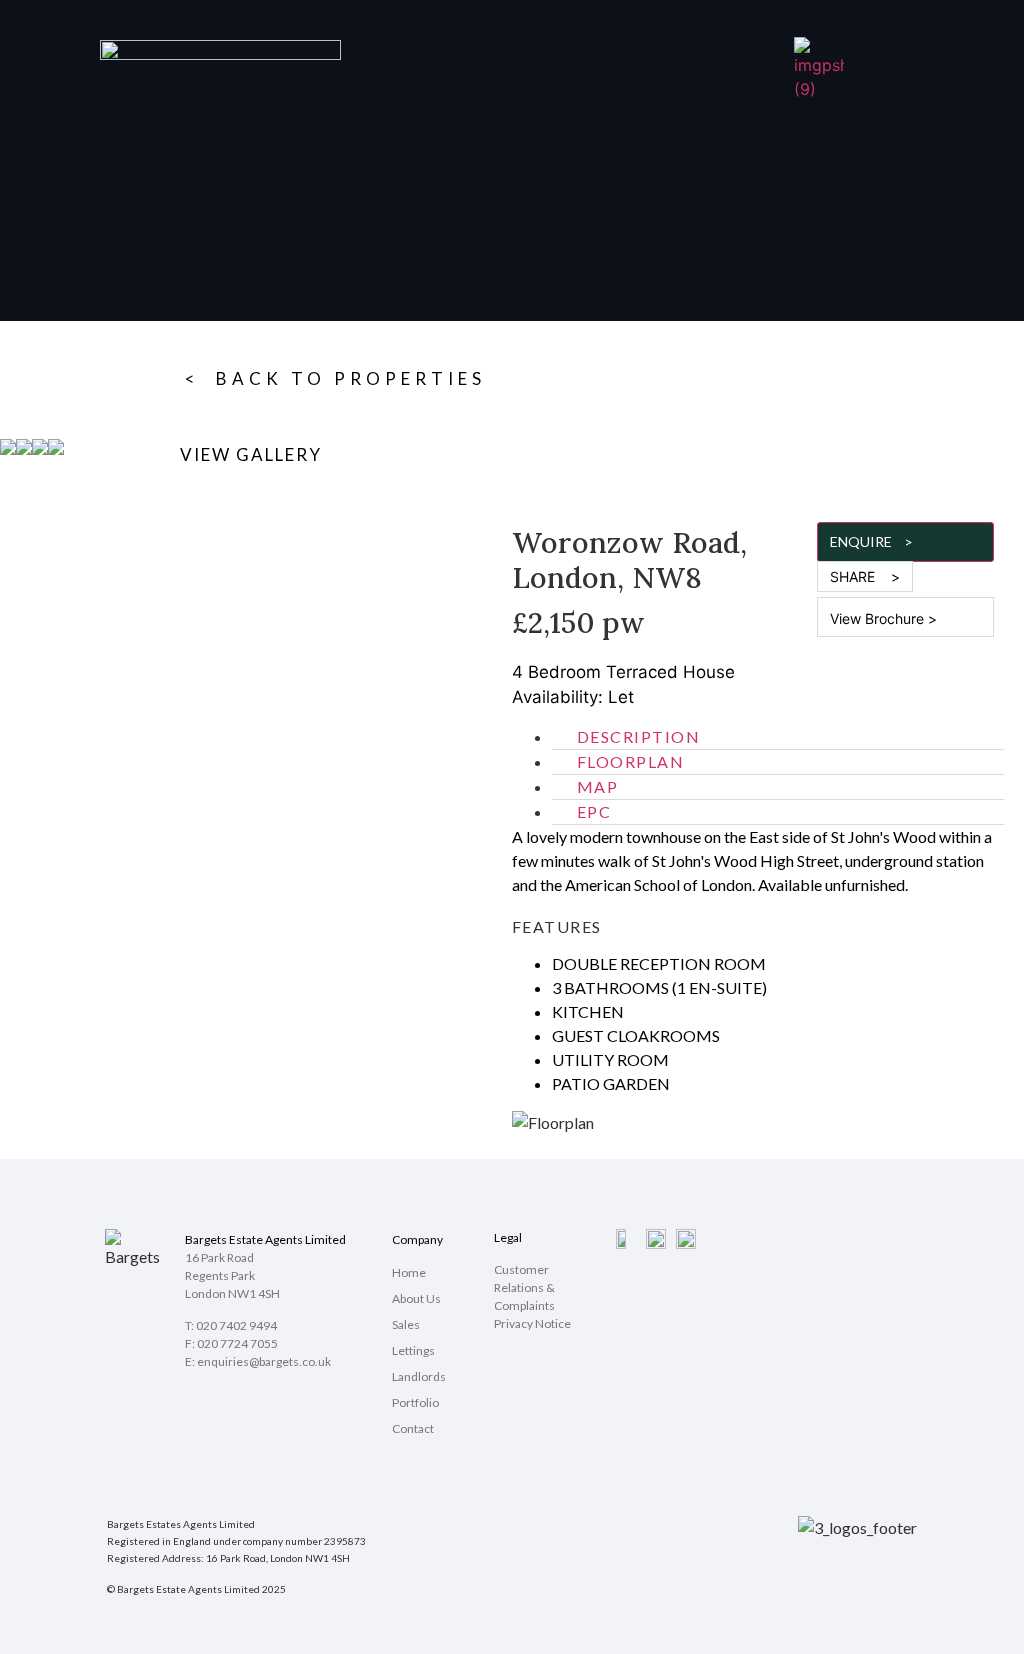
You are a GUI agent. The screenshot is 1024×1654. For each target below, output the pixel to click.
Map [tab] (598, 786)
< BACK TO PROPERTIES (335, 378)
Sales (406, 1324)
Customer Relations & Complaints (524, 1287)
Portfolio (415, 1402)
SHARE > (865, 576)
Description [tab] (639, 736)
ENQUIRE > (871, 541)
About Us (416, 1298)
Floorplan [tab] (631, 761)
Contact (413, 1428)
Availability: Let (573, 697)
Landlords (420, 1376)
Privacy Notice (532, 1323)
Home (409, 1272)
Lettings (413, 1350)
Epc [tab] (594, 811)
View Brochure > (883, 618)
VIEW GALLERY (251, 454)
